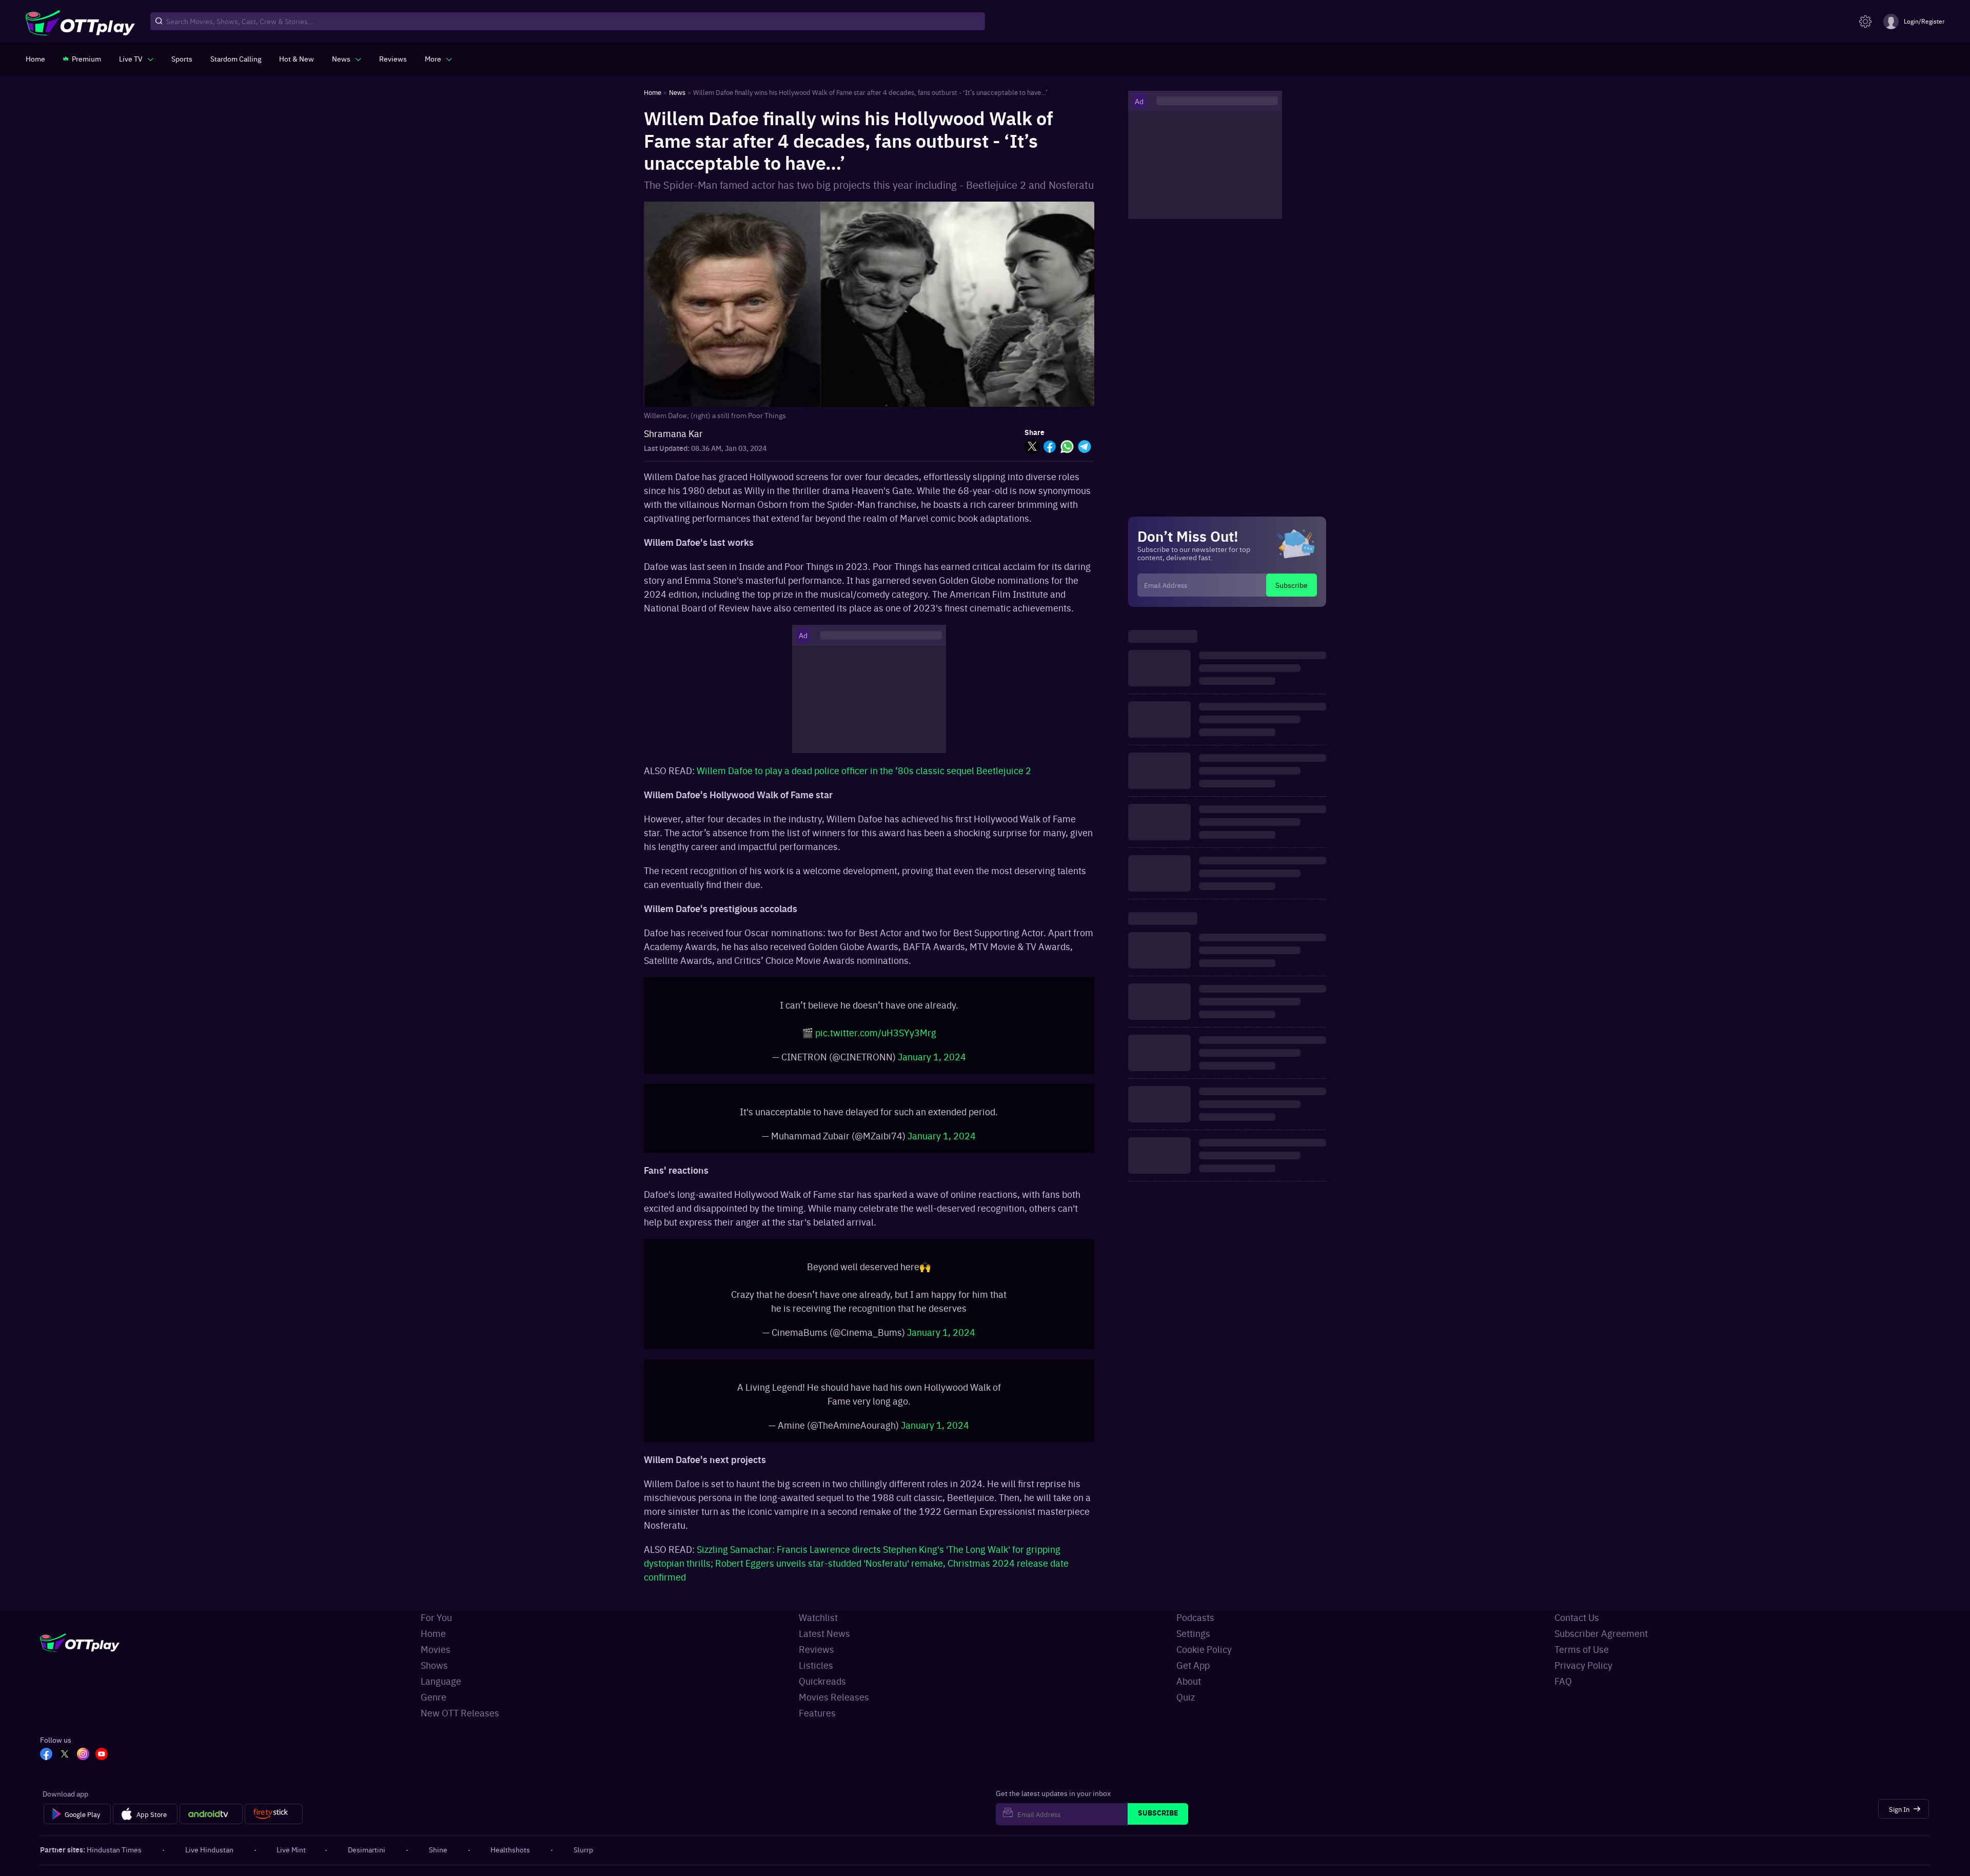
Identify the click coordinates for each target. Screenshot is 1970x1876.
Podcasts (1195, 1617)
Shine (438, 1849)
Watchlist (818, 1617)
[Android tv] (211, 1814)
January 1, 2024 (932, 1057)
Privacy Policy (1583, 1665)
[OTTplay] (80, 22)
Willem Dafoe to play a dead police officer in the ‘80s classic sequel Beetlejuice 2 (864, 770)
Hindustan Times (114, 1849)
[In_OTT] (83, 1755)
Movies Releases (834, 1697)
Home (433, 1633)
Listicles (816, 1665)
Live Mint (291, 1849)
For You (436, 1617)
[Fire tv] (274, 1814)
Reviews (816, 1649)
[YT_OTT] (102, 1755)
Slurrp (583, 1849)
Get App (1193, 1665)
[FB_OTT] (46, 1755)
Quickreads (822, 1681)
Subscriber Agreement (1601, 1633)
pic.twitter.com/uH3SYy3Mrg (876, 1032)
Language (441, 1681)
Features (817, 1713)
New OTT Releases (460, 1713)
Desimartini (367, 1849)
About (1189, 1681)
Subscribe (1292, 585)
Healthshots (510, 1849)
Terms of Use (1582, 1649)
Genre (434, 1697)
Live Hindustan (209, 1849)
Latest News (824, 1633)
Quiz (1186, 1697)
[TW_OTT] (65, 1755)
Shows (434, 1665)
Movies (436, 1649)
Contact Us (1577, 1617)
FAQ (1563, 1681)
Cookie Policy (1204, 1649)
